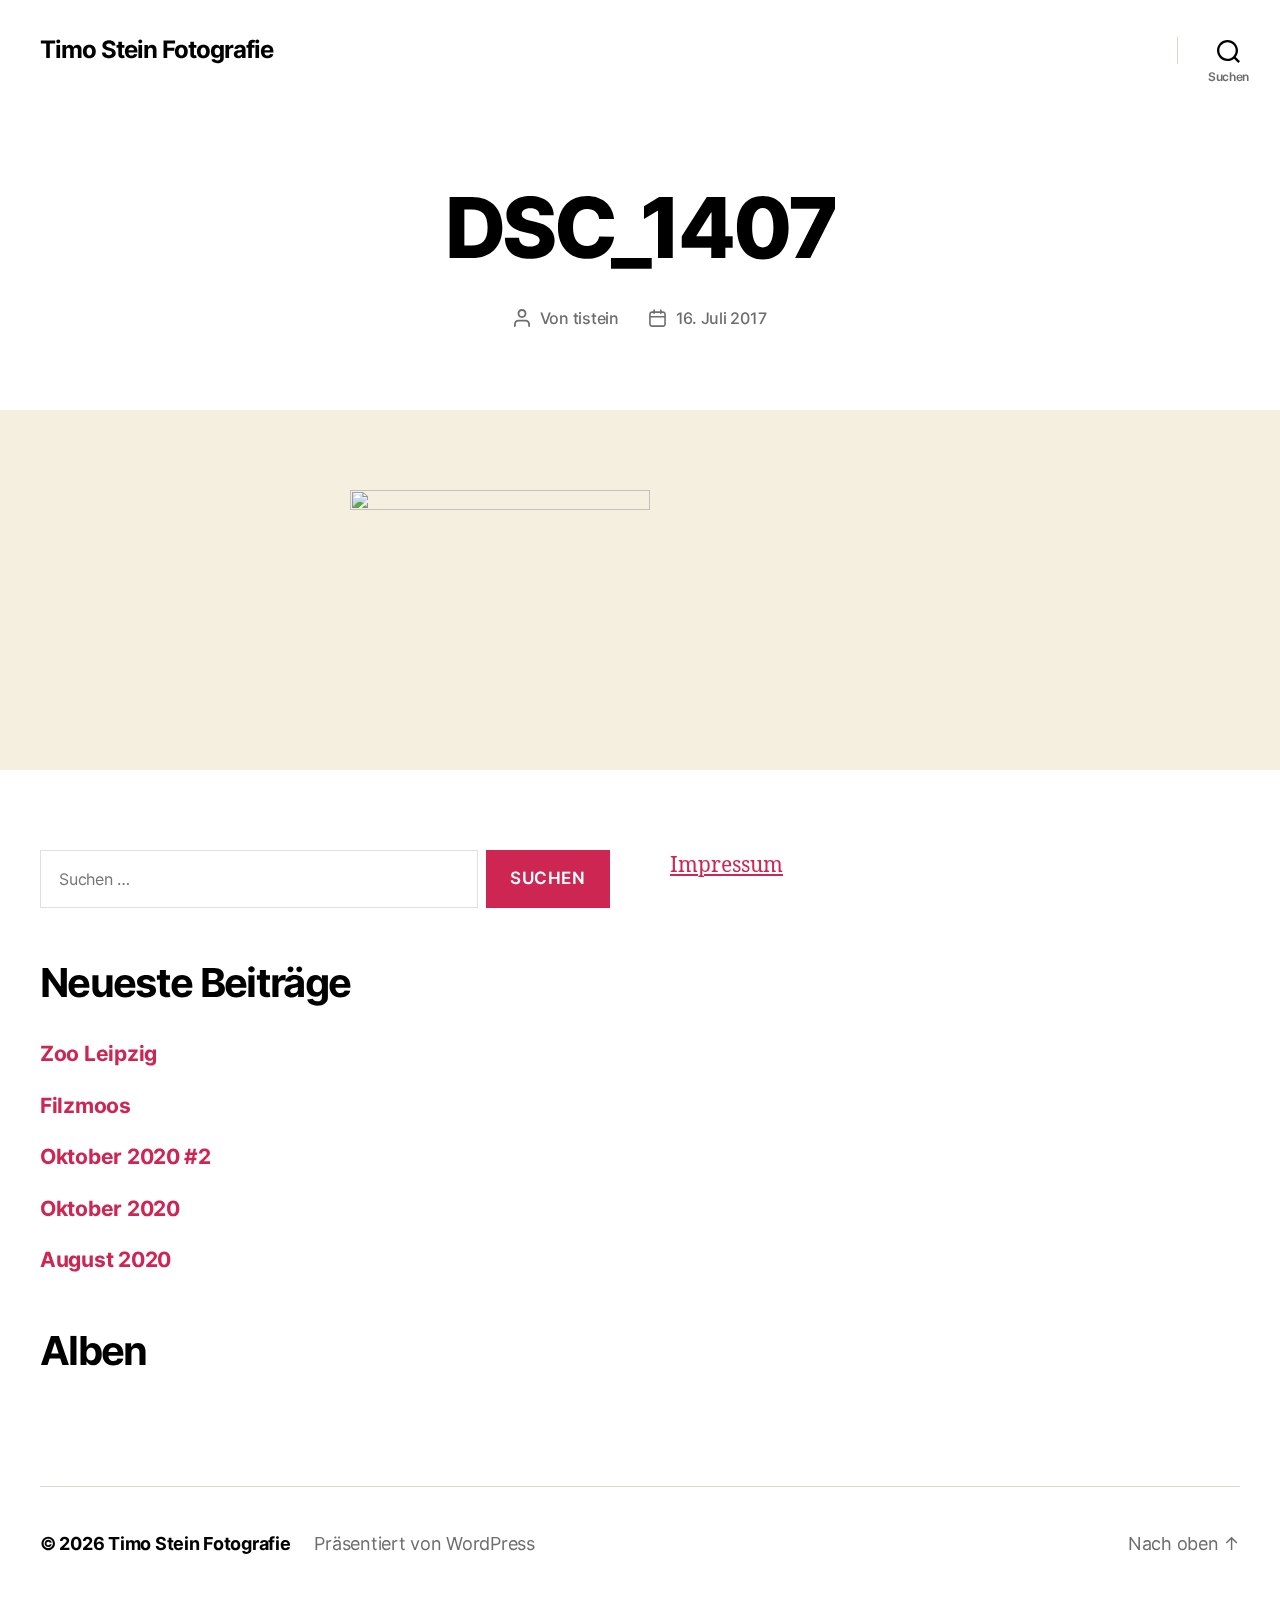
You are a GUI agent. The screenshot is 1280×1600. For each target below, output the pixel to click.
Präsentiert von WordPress (424, 1543)
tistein (596, 318)
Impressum (726, 865)
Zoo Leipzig (98, 1053)
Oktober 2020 (110, 1208)
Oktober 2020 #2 (125, 1156)
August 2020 (105, 1259)
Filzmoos (85, 1105)
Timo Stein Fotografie (156, 50)
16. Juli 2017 (721, 318)
